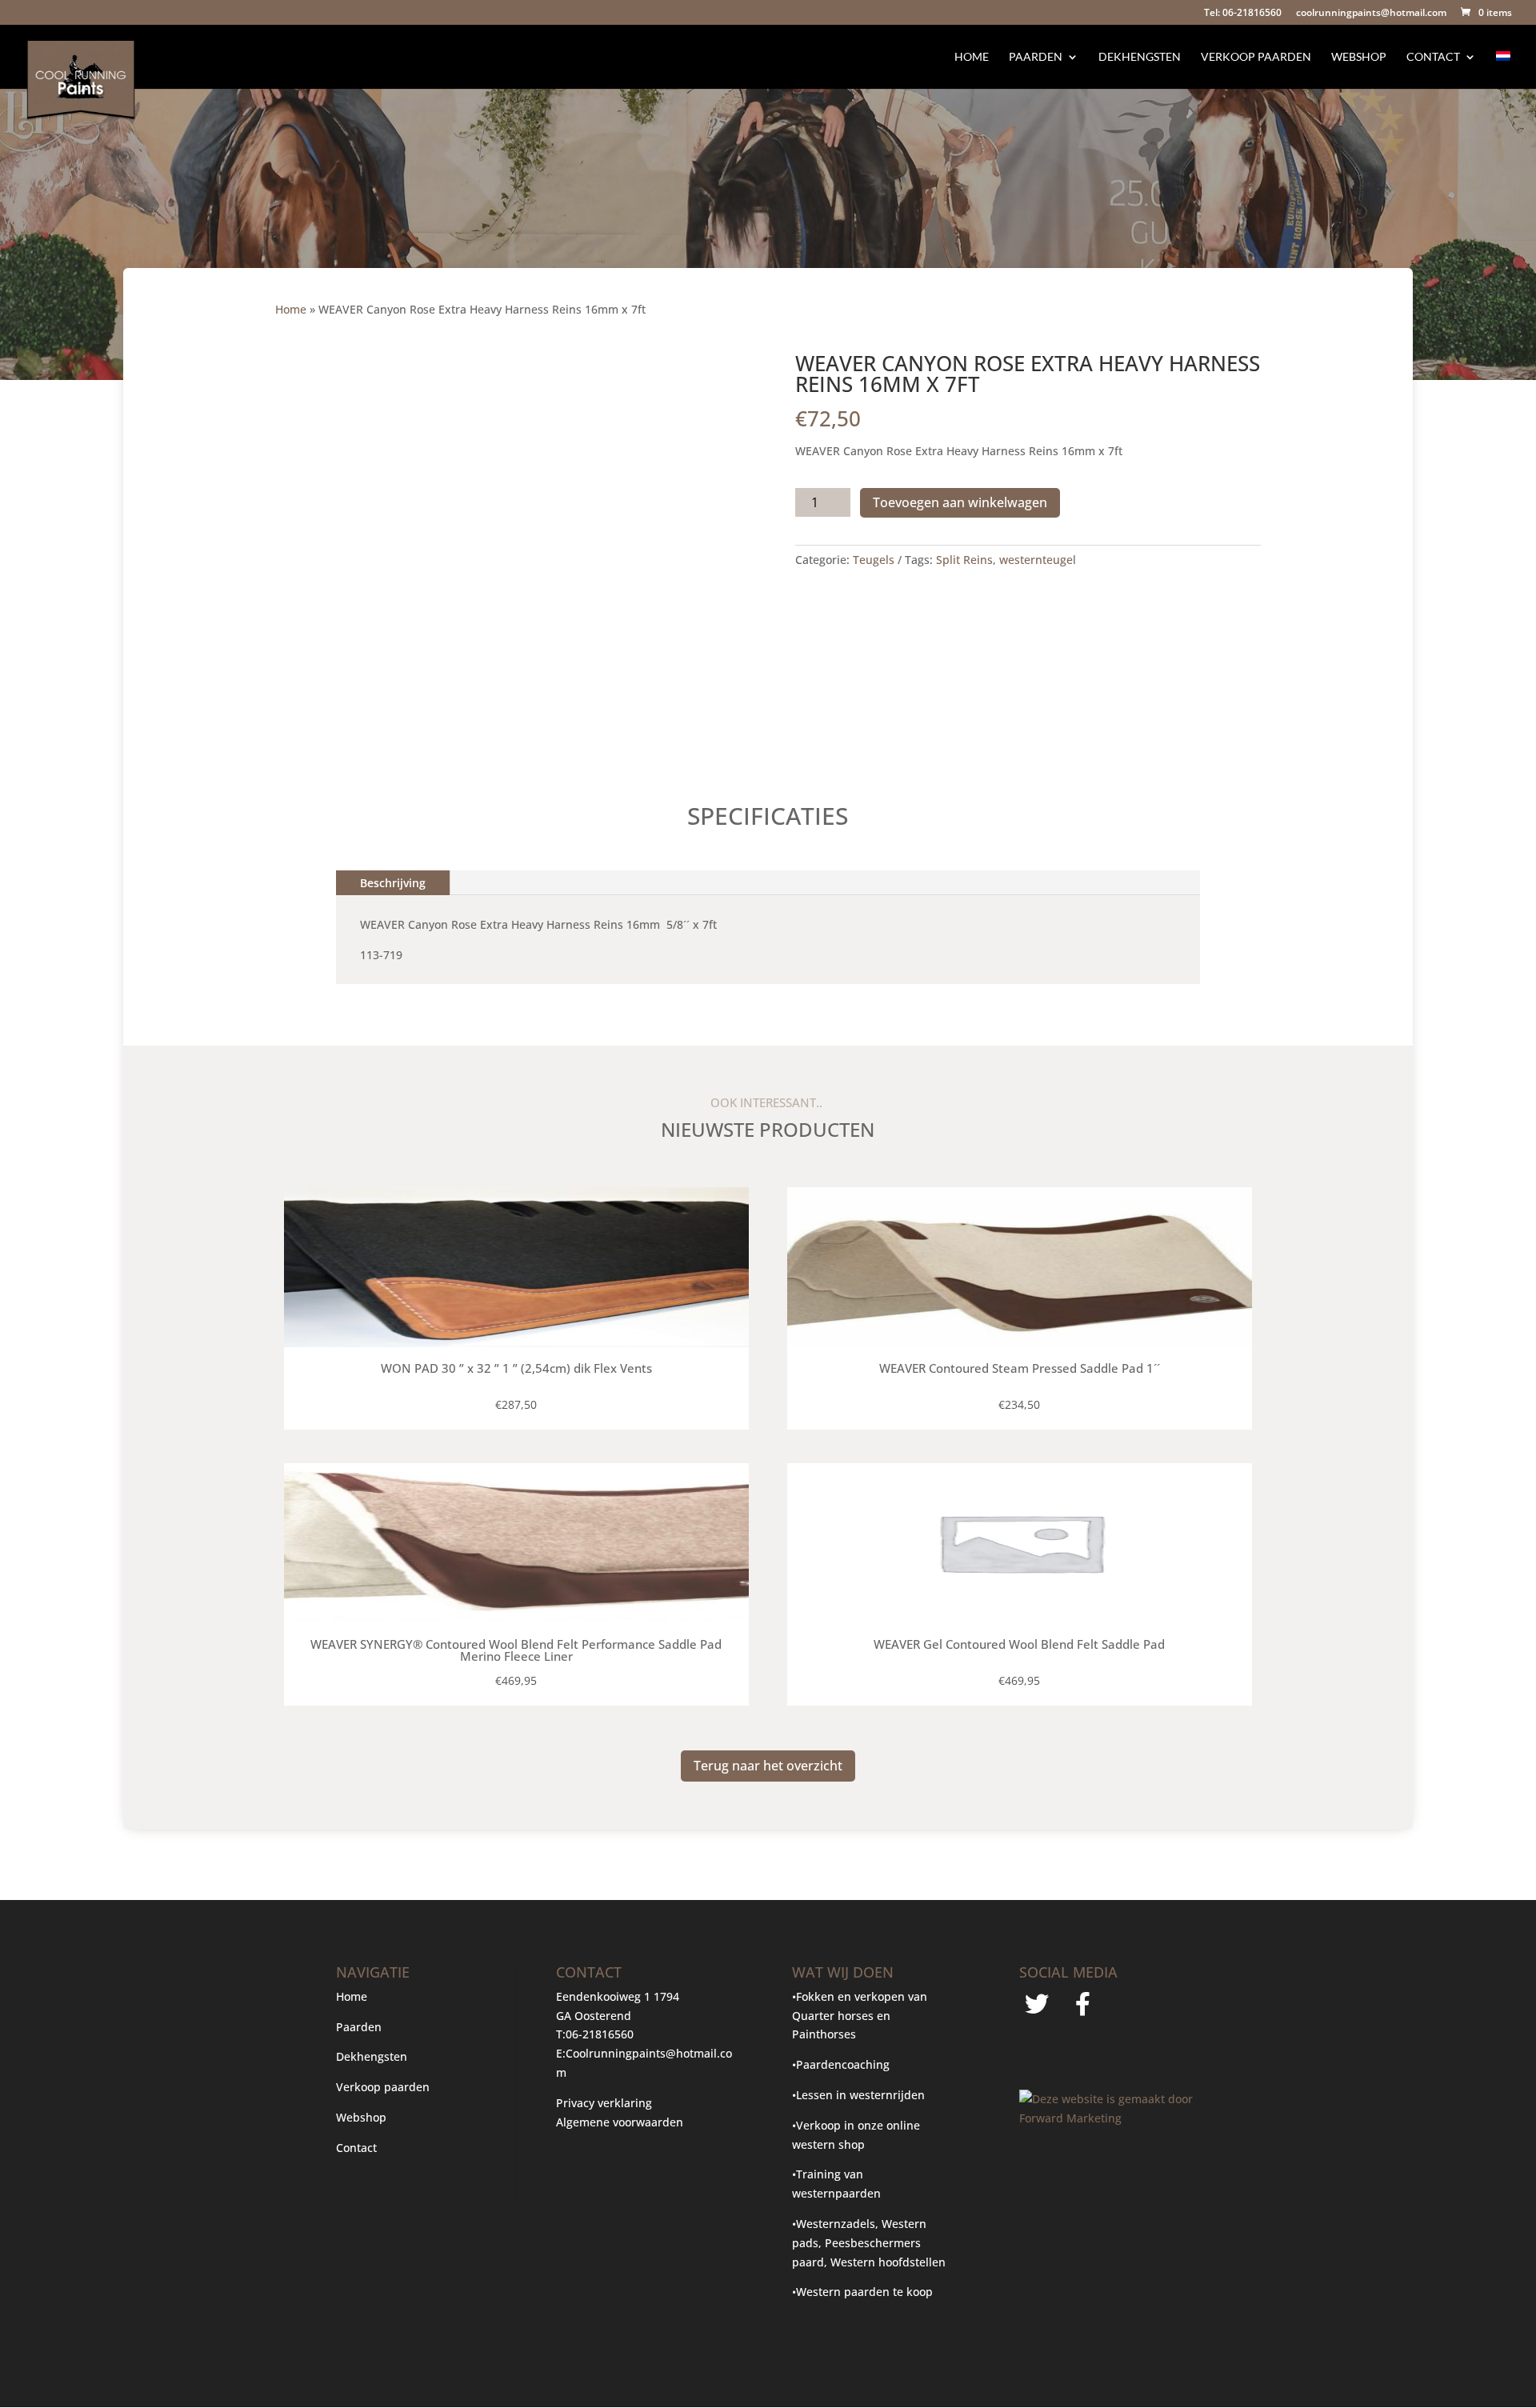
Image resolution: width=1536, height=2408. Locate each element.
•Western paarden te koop (862, 2292)
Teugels (874, 560)
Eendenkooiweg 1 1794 (618, 1996)
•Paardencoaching (841, 2064)
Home (972, 57)
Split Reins (964, 560)
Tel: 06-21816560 (1243, 14)
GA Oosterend (594, 2016)
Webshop (1359, 57)
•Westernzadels (834, 2224)
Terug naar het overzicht (768, 1766)
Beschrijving (393, 883)
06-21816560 (600, 2034)
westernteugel (1038, 560)
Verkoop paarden (1256, 57)
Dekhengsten (1140, 57)
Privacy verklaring (604, 2103)
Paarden (1036, 57)
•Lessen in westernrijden (858, 2095)
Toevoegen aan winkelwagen (960, 502)
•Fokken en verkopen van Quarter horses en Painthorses (860, 2016)
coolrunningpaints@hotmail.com (1371, 14)
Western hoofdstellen (888, 2262)
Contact (1433, 57)
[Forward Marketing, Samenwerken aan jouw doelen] (1109, 2118)
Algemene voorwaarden (620, 2122)
